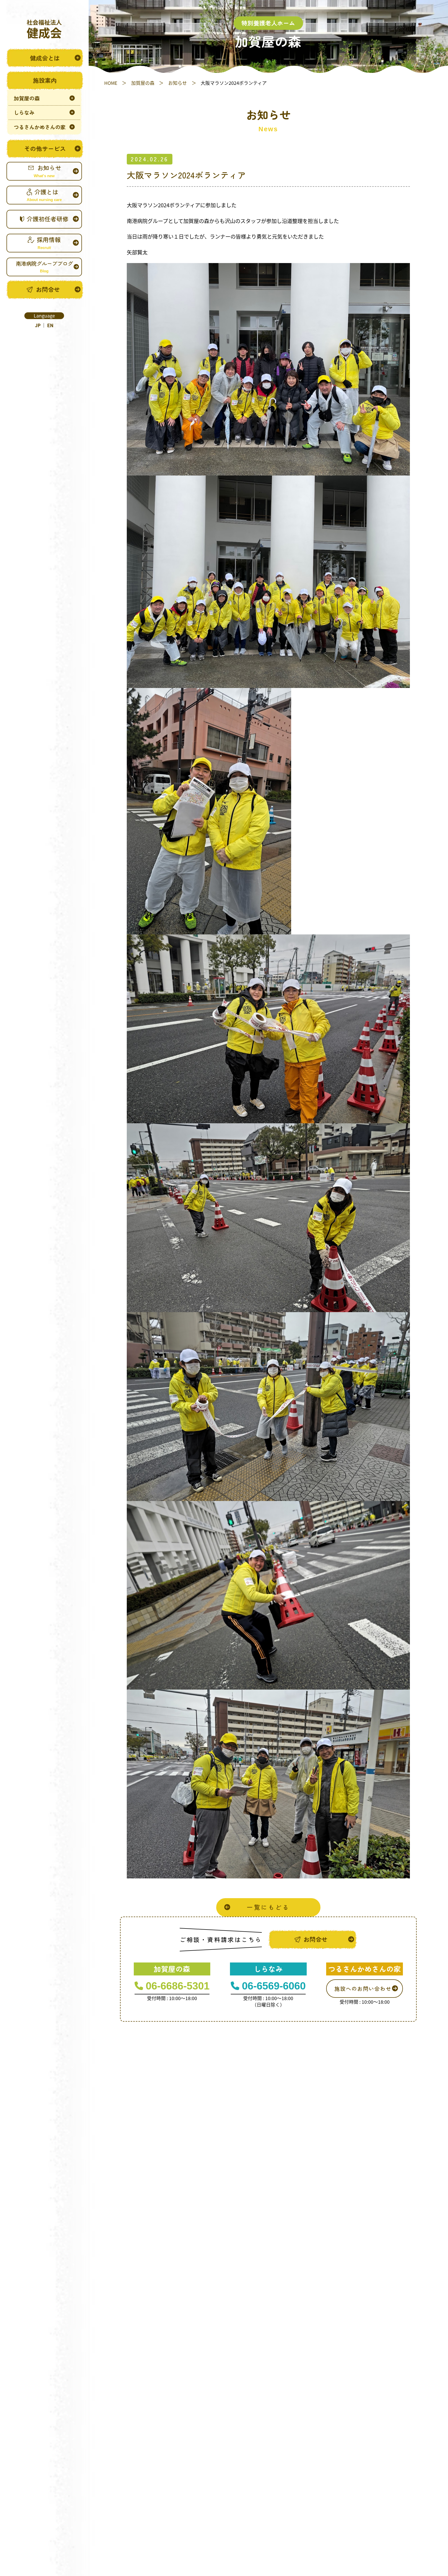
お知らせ (178, 83)
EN (50, 325)
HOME (111, 83)
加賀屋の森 (143, 83)
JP (38, 325)
